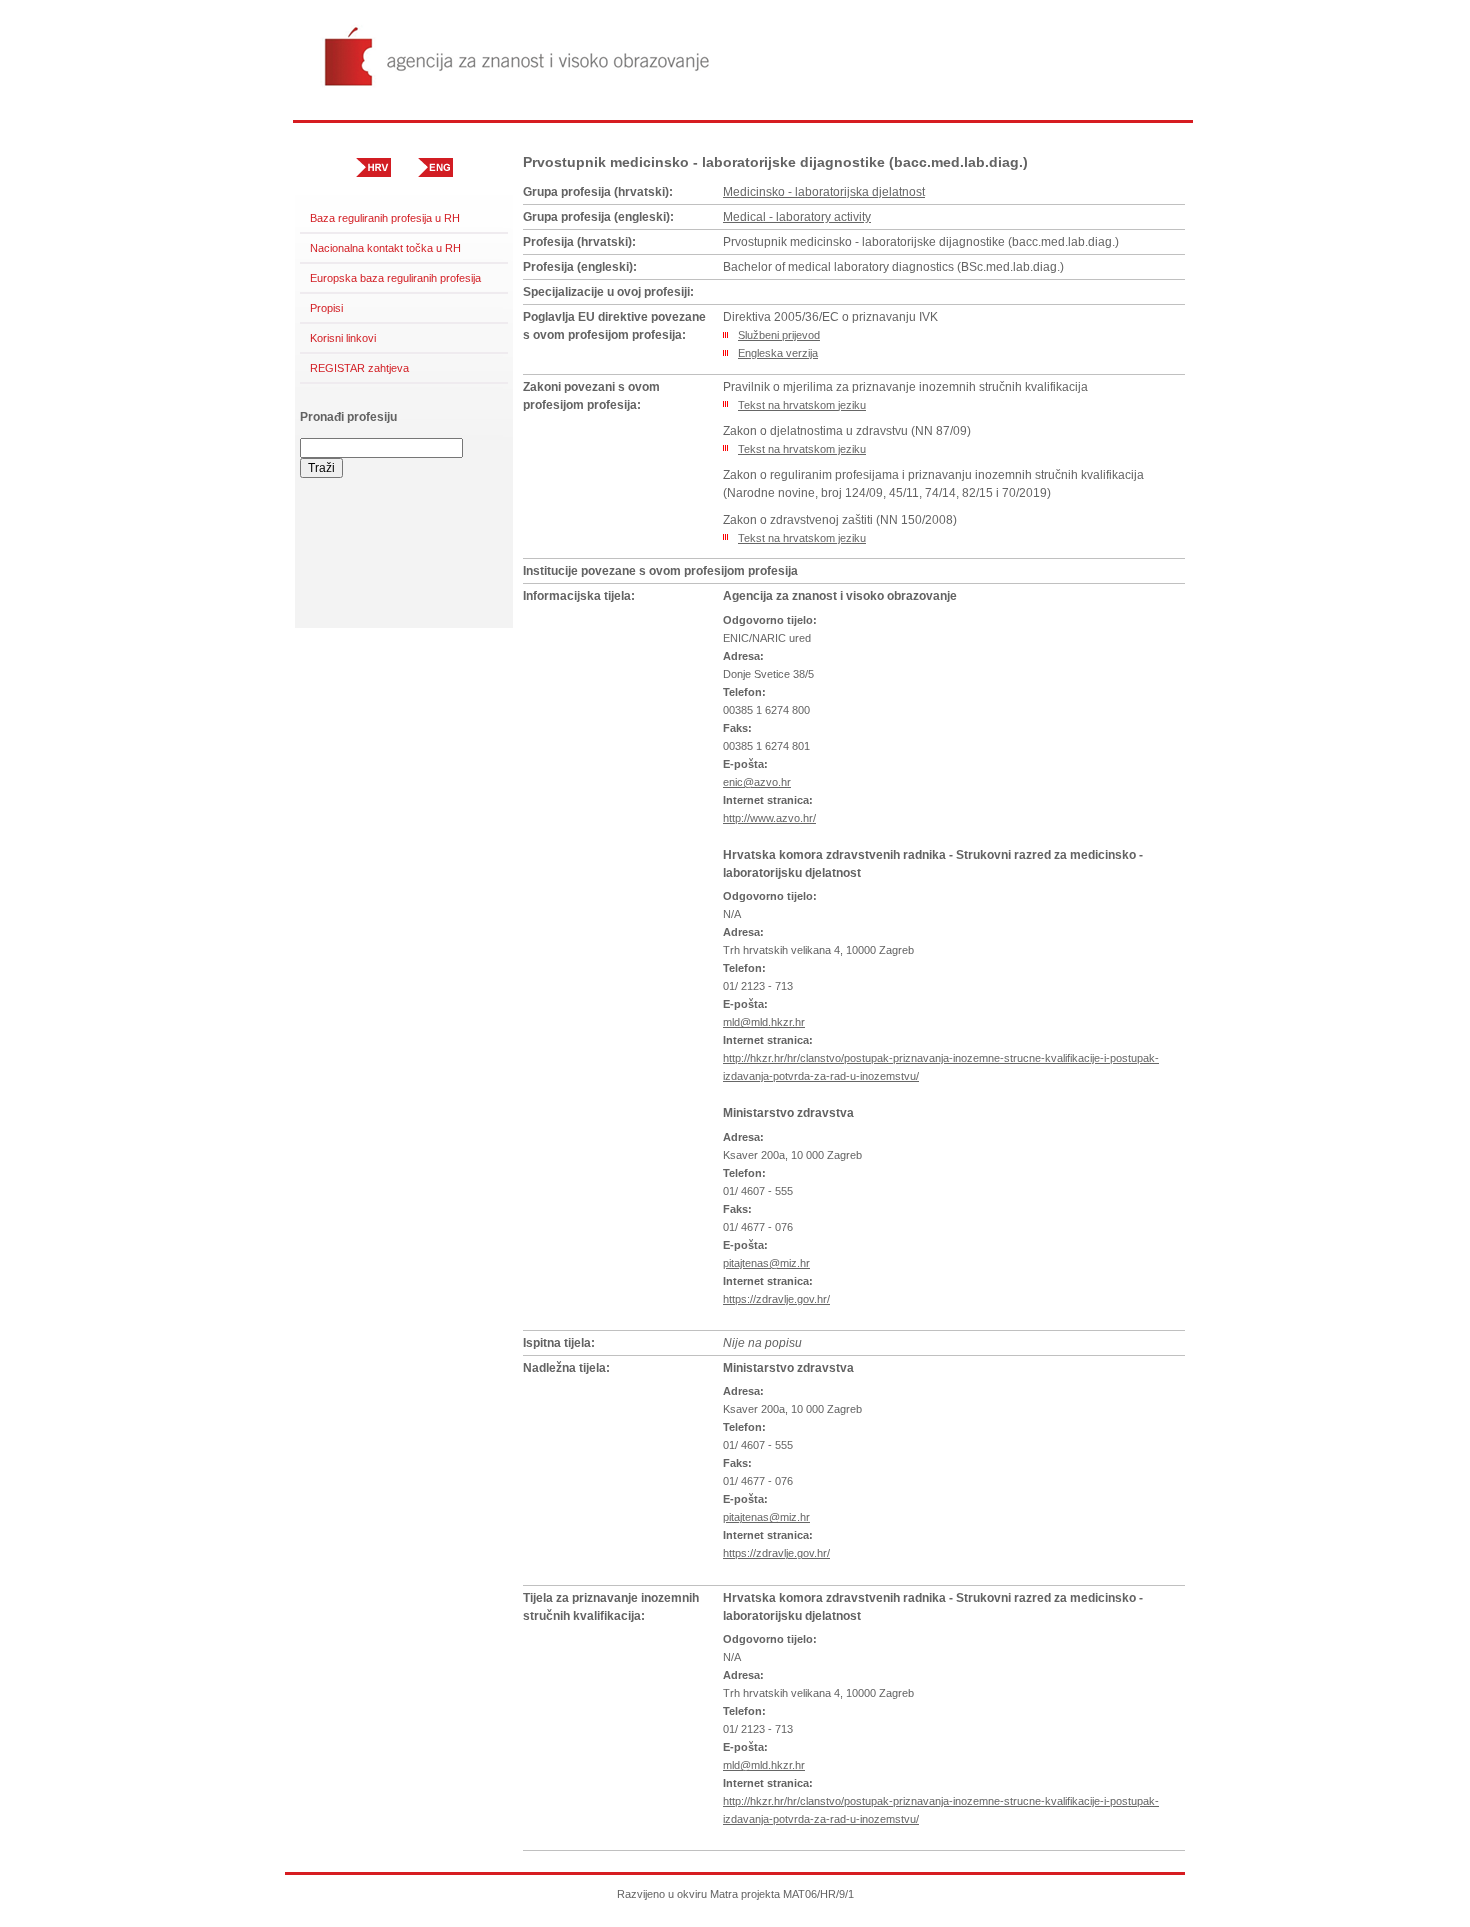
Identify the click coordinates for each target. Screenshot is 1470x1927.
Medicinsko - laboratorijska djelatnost (824, 192)
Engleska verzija (778, 353)
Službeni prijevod (779, 335)
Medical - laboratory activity (797, 217)
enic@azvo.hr (757, 782)
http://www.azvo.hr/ (769, 818)
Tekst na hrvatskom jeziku (802, 405)
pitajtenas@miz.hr (766, 1263)
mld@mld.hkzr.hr (764, 1022)
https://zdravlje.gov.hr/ (776, 1299)
